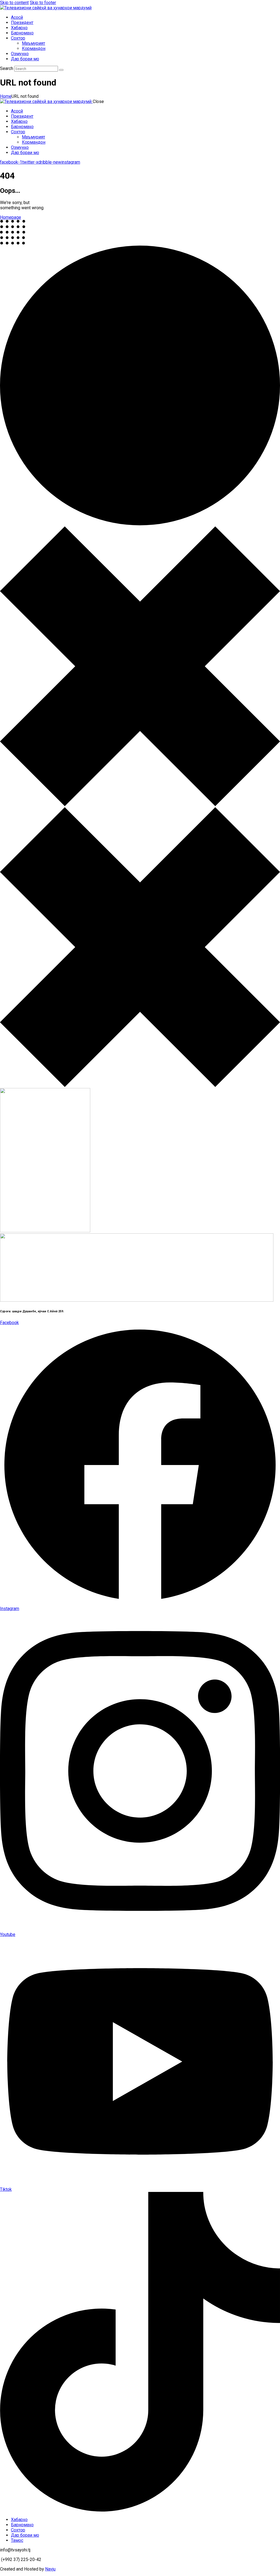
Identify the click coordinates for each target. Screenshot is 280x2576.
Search (7, 68)
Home (6, 96)
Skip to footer (43, 3)
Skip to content (14, 3)
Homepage (11, 217)
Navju (50, 2569)
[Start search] (61, 70)
